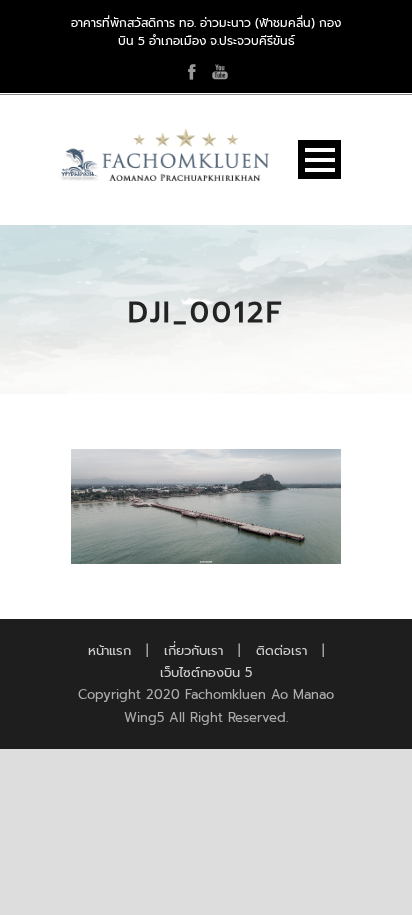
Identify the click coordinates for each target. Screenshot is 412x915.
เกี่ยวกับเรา (193, 650)
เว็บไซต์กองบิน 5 (206, 672)
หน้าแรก (109, 650)
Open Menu (319, 159)
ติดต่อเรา (281, 650)
